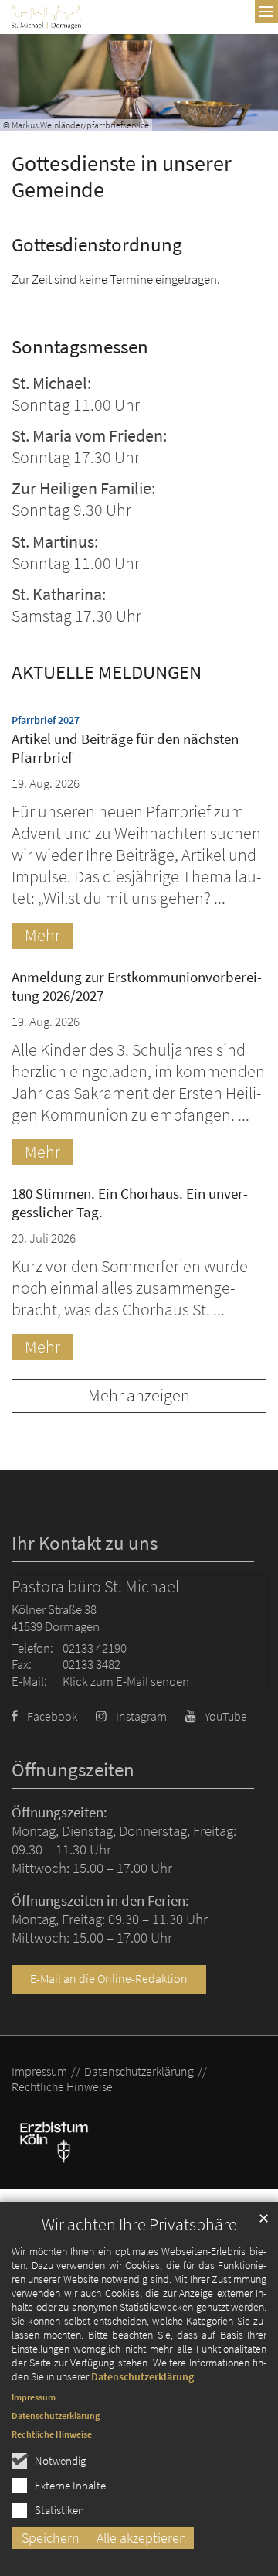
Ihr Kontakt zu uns (85, 1543)
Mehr (42, 935)
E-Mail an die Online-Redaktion (109, 1979)
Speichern (51, 2538)
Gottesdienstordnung (97, 245)
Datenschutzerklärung (142, 2376)
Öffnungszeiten (73, 1770)
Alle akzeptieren (142, 2538)
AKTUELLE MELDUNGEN (107, 672)
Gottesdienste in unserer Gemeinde (122, 177)
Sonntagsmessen (80, 347)
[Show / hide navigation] (266, 12)
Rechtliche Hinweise (52, 2434)
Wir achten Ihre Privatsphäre (139, 2225)
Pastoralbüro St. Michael (95, 1587)
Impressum (34, 2397)
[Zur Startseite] (46, 17)
